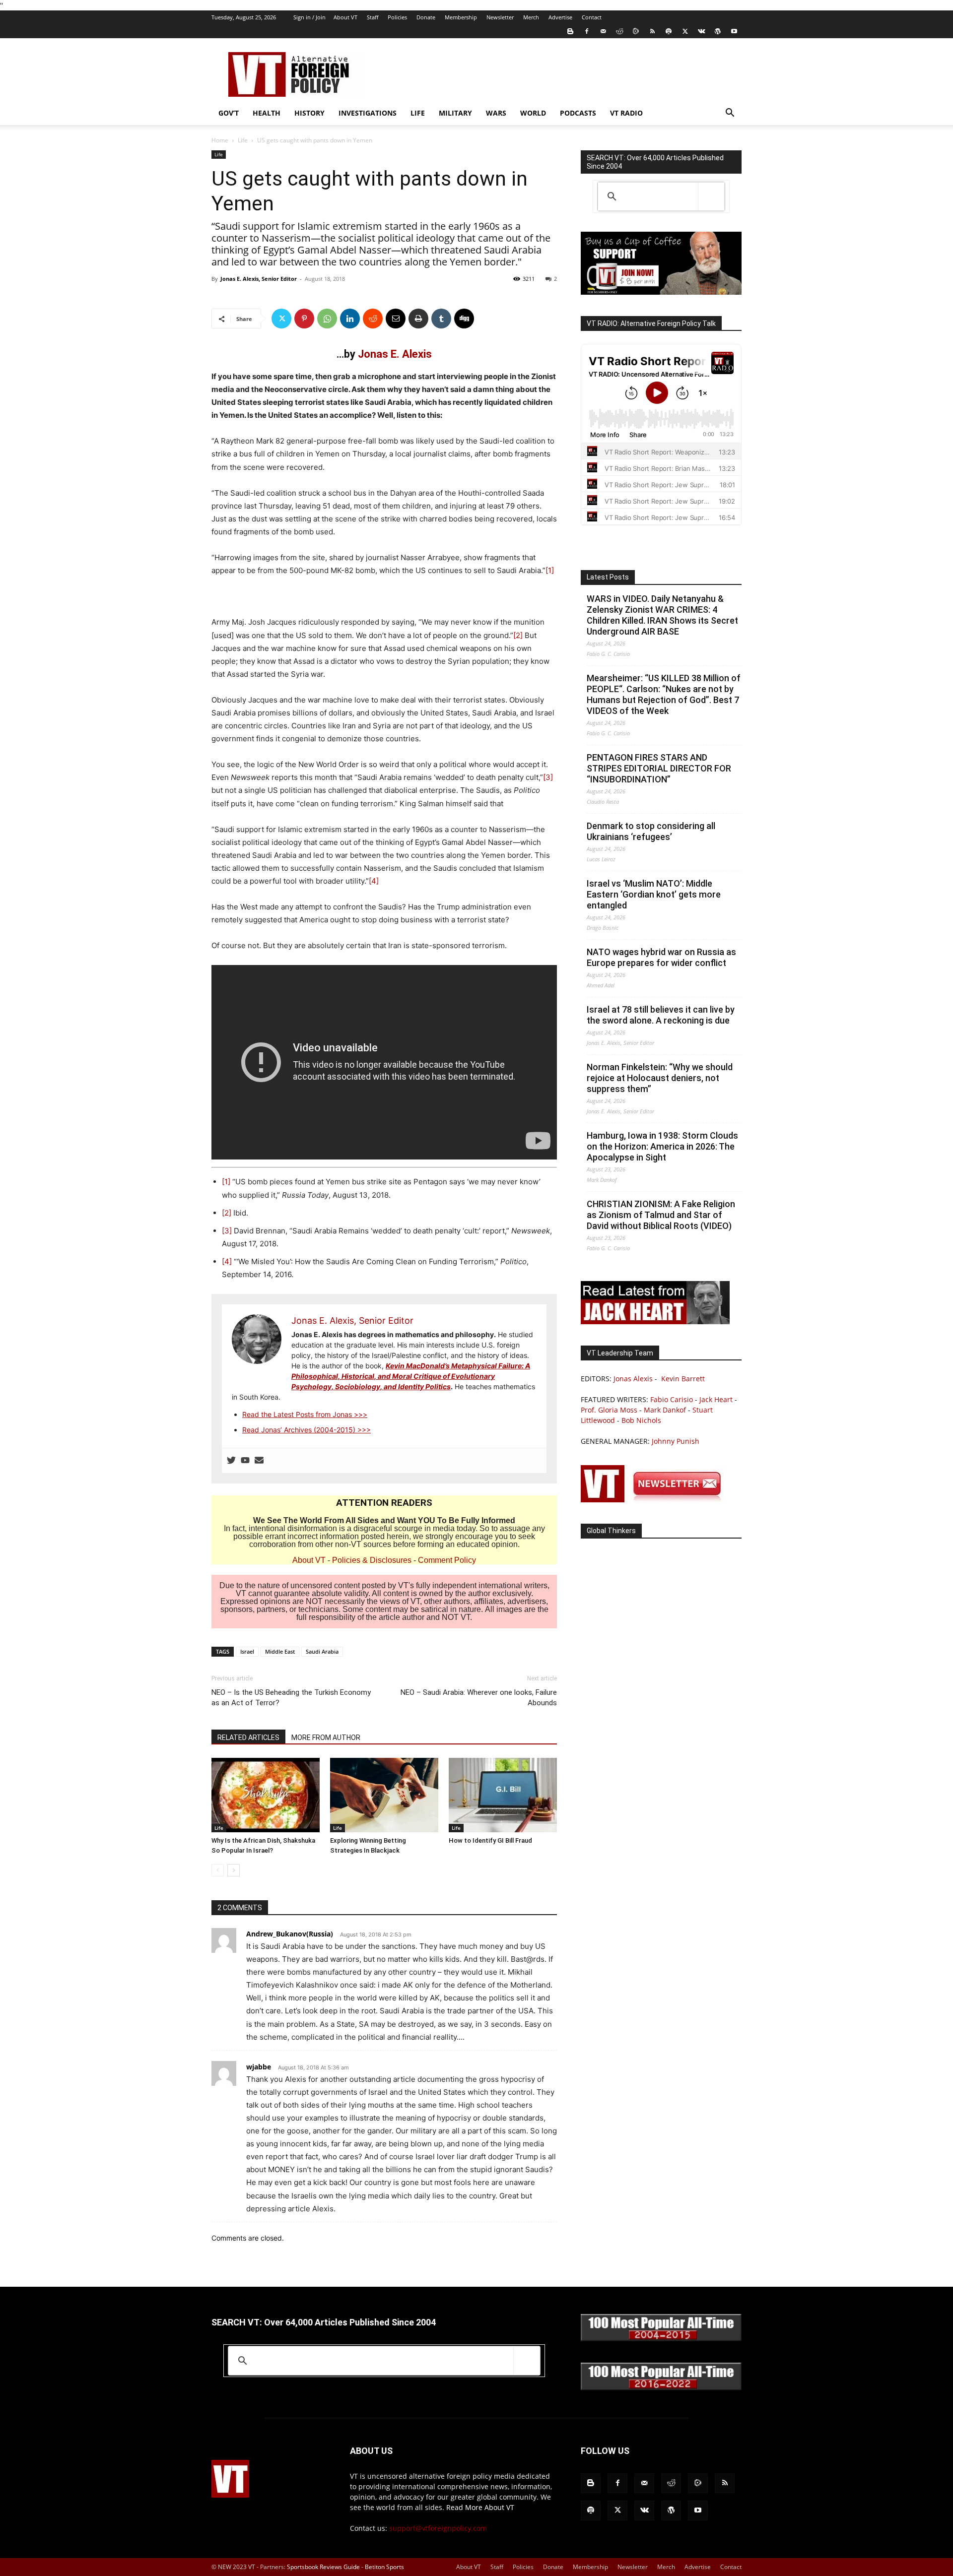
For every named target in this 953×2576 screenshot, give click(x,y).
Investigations (368, 113)
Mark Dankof (665, 1410)
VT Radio (626, 113)
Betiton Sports (384, 2567)
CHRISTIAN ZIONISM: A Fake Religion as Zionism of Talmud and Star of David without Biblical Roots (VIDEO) (661, 1215)
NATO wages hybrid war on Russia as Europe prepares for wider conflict (661, 957)
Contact (592, 17)
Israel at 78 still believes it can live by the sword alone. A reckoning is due (661, 1015)
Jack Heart (716, 1399)
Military (455, 113)
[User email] (259, 1461)
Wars (496, 113)
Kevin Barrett (683, 1379)
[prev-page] (218, 1870)
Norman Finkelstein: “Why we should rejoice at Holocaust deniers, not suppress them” (660, 1078)
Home (220, 140)
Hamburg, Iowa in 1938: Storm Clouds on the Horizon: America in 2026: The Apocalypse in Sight (662, 1146)
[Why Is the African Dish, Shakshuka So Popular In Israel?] (266, 1795)
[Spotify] (669, 31)
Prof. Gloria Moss (609, 1410)
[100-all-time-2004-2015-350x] (661, 2339)
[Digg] (464, 319)
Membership (461, 17)
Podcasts (578, 113)
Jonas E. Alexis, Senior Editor (259, 279)
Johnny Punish (676, 1441)
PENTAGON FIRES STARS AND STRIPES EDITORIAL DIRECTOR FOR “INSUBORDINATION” (659, 768)
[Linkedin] (350, 319)
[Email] (396, 319)
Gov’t (229, 113)
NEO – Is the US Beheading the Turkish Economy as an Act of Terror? (291, 1698)
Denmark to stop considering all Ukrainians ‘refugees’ (651, 831)
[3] (548, 777)
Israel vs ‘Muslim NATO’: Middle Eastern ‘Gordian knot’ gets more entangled (654, 894)
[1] (550, 570)
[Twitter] (685, 31)
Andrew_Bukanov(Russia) (290, 1934)
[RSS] (652, 31)
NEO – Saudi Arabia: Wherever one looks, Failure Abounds (479, 1698)
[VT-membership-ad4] (661, 292)
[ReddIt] (373, 319)
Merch (531, 17)
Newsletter (500, 17)
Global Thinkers (611, 1531)
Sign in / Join (309, 17)
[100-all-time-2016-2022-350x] (661, 2388)
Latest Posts (608, 577)
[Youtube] (734, 31)
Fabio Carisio (672, 1399)
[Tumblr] (441, 319)
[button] (730, 114)
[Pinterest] (304, 319)
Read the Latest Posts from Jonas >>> (305, 1414)
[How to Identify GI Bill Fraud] (503, 1795)
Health (267, 113)
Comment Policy (447, 1560)
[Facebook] (587, 31)
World (533, 113)
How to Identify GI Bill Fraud (490, 1840)
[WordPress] (718, 31)
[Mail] (603, 31)
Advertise (560, 17)
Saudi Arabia (322, 1651)
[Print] (418, 319)
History (309, 113)
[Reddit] (619, 31)
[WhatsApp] (327, 319)
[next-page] (234, 1870)
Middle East (280, 1651)
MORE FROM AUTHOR (326, 1738)
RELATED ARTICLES (248, 1738)
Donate (426, 17)
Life (418, 113)
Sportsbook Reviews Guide (323, 2567)
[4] (374, 881)
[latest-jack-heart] (655, 1321)
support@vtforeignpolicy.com (438, 2528)
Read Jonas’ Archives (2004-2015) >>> (306, 1430)
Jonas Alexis (633, 1379)
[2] (518, 635)
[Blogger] (570, 31)
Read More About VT (480, 2507)
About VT (345, 17)
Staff (373, 17)
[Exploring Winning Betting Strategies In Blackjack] (384, 1795)
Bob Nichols (641, 1420)
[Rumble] (636, 31)
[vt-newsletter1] (655, 1500)
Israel (247, 1651)
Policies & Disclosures (372, 1560)
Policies (397, 17)
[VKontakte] (701, 31)
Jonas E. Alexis (395, 354)
